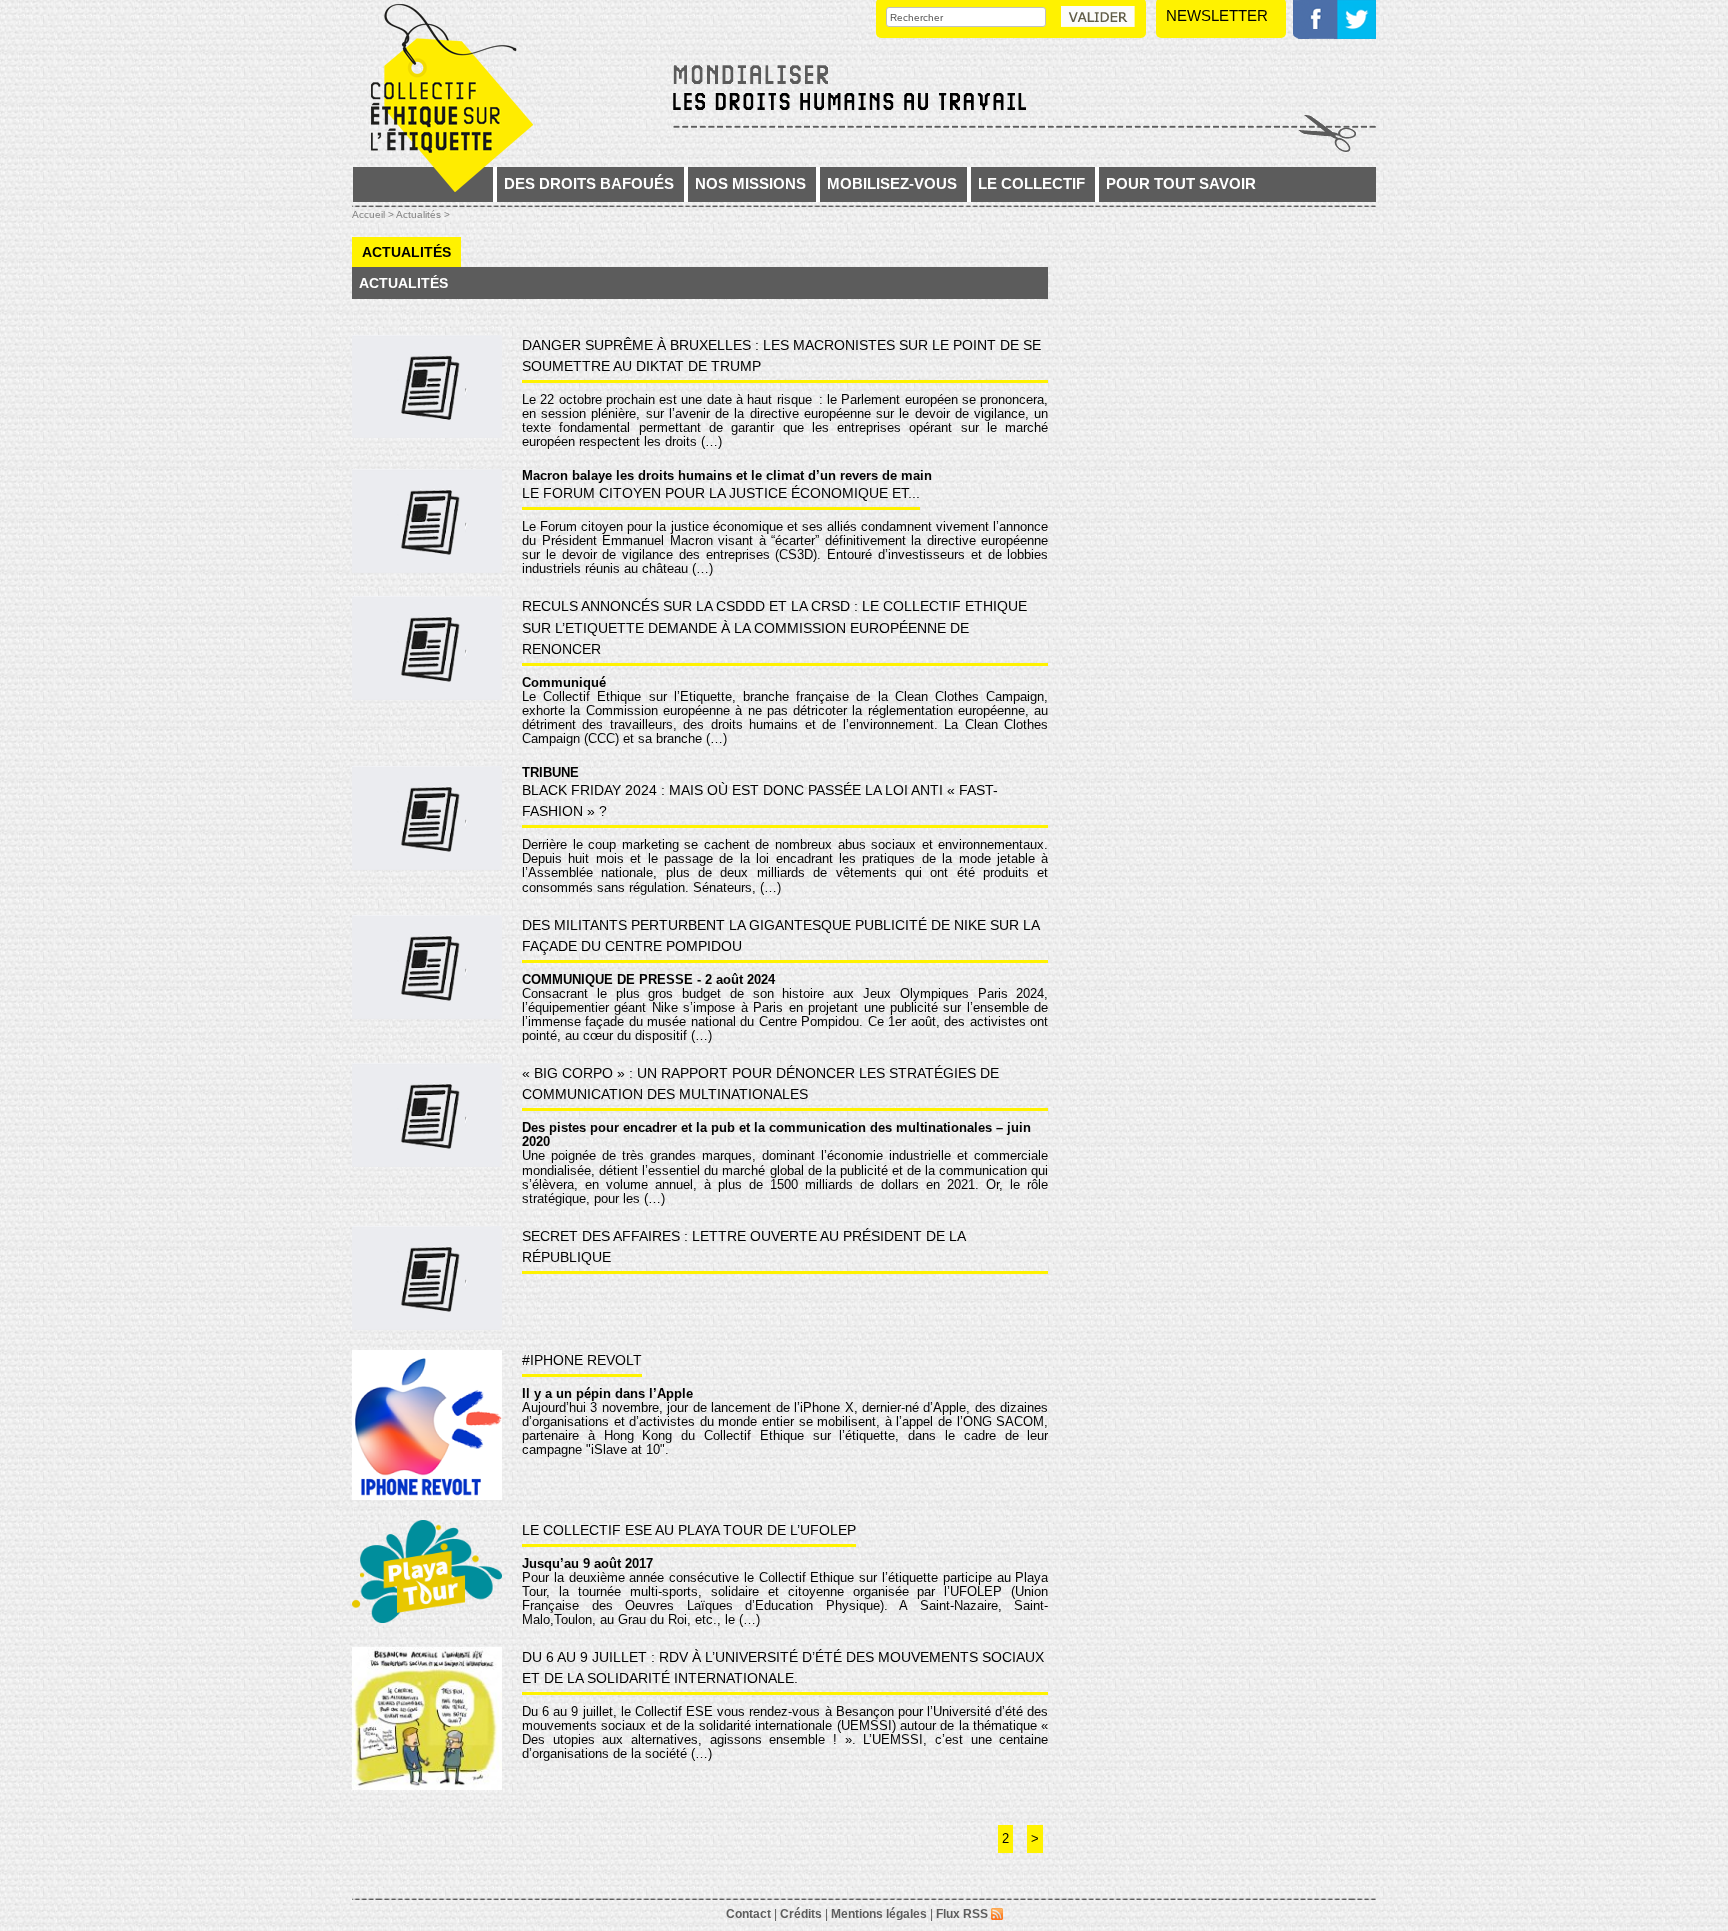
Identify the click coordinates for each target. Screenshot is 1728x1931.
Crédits (801, 1914)
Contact (748, 1914)
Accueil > (374, 214)
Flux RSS (963, 1914)
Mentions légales (879, 1914)
